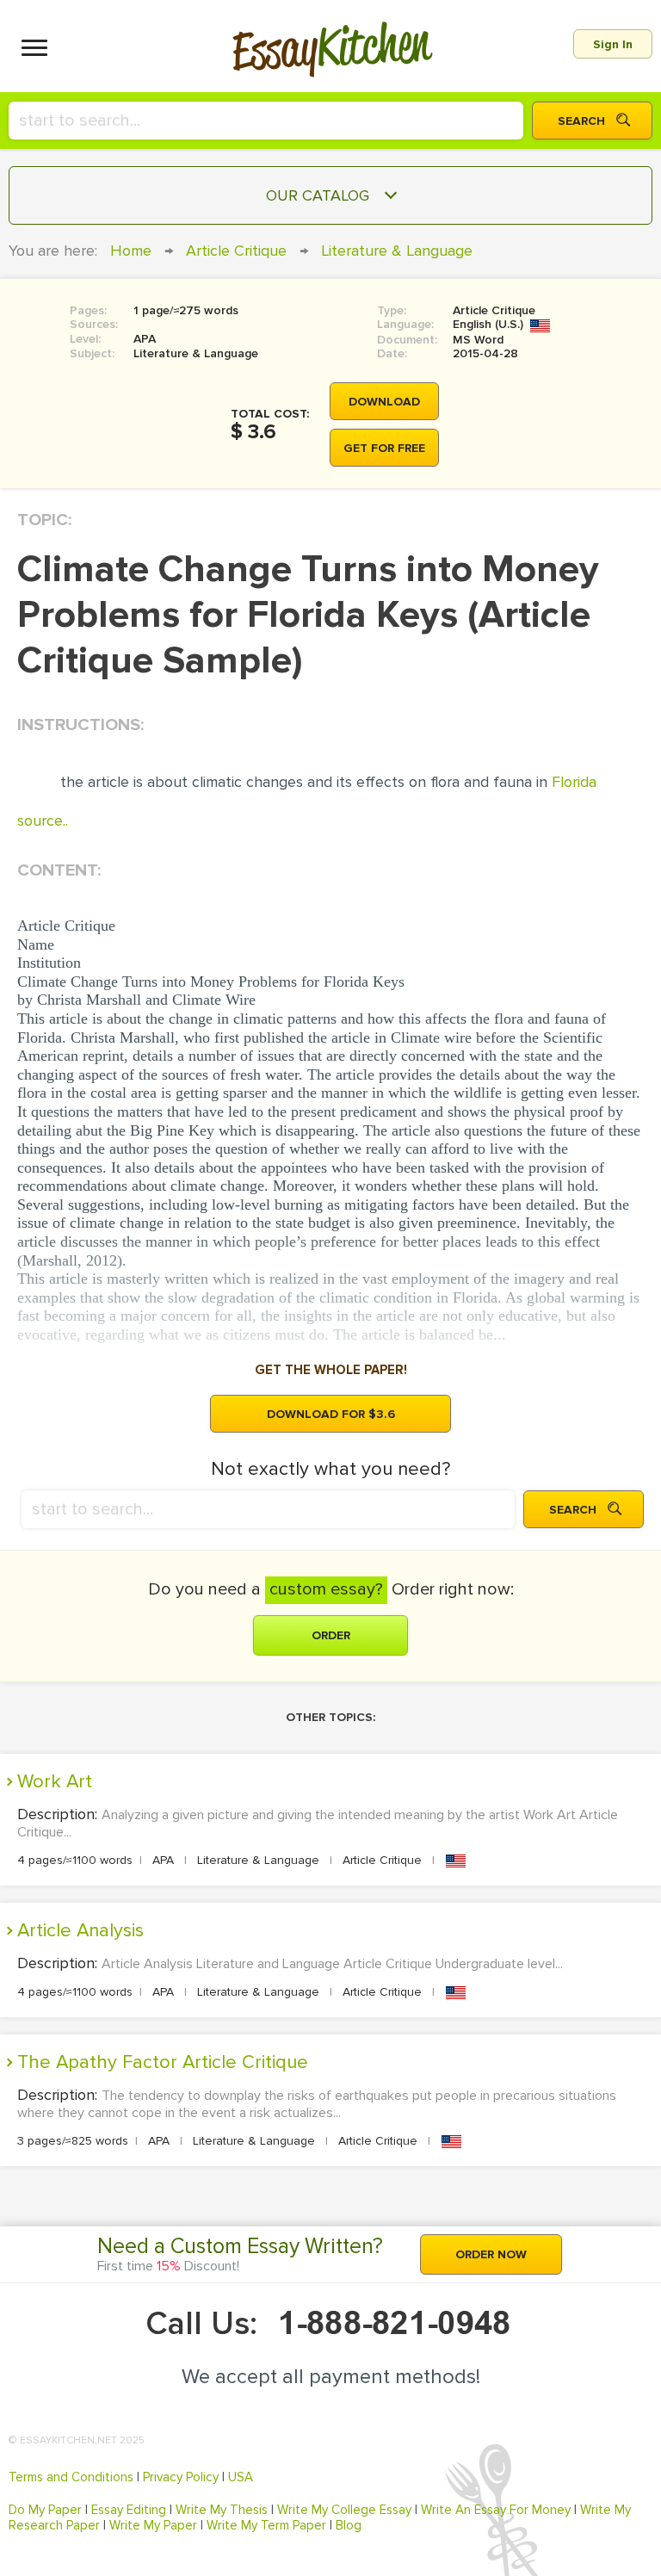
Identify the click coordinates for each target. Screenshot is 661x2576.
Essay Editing (129, 2510)
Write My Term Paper (266, 2525)
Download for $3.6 (331, 1414)
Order (331, 1635)
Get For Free (384, 448)
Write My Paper (153, 2525)
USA (241, 2477)
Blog (349, 2525)
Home (131, 251)
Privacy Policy (181, 2477)
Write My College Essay (344, 2510)
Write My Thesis (222, 2510)
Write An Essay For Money (496, 2510)
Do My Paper (45, 2510)
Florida (574, 782)
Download (384, 402)
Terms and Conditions (71, 2477)
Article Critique (236, 251)
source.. (43, 820)
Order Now (491, 2254)
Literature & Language (397, 251)
